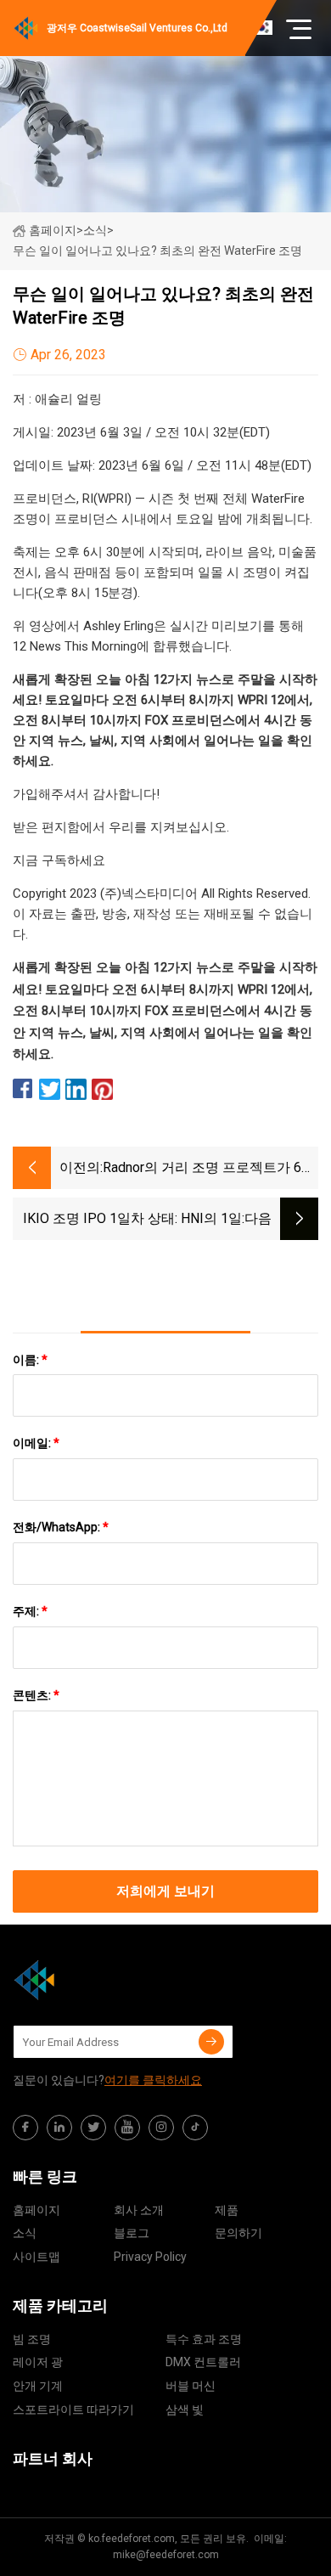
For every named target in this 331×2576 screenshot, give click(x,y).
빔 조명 (32, 2339)
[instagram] (161, 2128)
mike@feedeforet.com (166, 2555)
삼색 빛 (185, 2410)
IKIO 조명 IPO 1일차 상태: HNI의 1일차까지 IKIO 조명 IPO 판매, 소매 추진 (131, 1220)
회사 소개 (139, 2210)
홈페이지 (53, 230)
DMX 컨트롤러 (203, 2362)
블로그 (132, 2233)
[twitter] (93, 2128)
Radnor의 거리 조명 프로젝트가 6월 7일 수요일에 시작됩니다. (209, 1169)
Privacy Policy (150, 2257)
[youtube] (127, 2128)
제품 (227, 2210)
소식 (25, 2233)
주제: (30, 1611)
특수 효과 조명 (204, 2339)
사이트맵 (36, 2257)
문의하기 (238, 2233)
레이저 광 (38, 2362)
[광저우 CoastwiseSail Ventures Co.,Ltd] (98, 1980)
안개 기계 (38, 2386)
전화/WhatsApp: (61, 1527)
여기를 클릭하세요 (153, 2080)
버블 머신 (191, 2386)
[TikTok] (195, 2128)
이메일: (36, 1443)
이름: (30, 1360)
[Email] (211, 2042)
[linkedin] (59, 2128)
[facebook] (25, 2128)
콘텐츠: (36, 1695)
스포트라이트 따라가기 (73, 2410)
